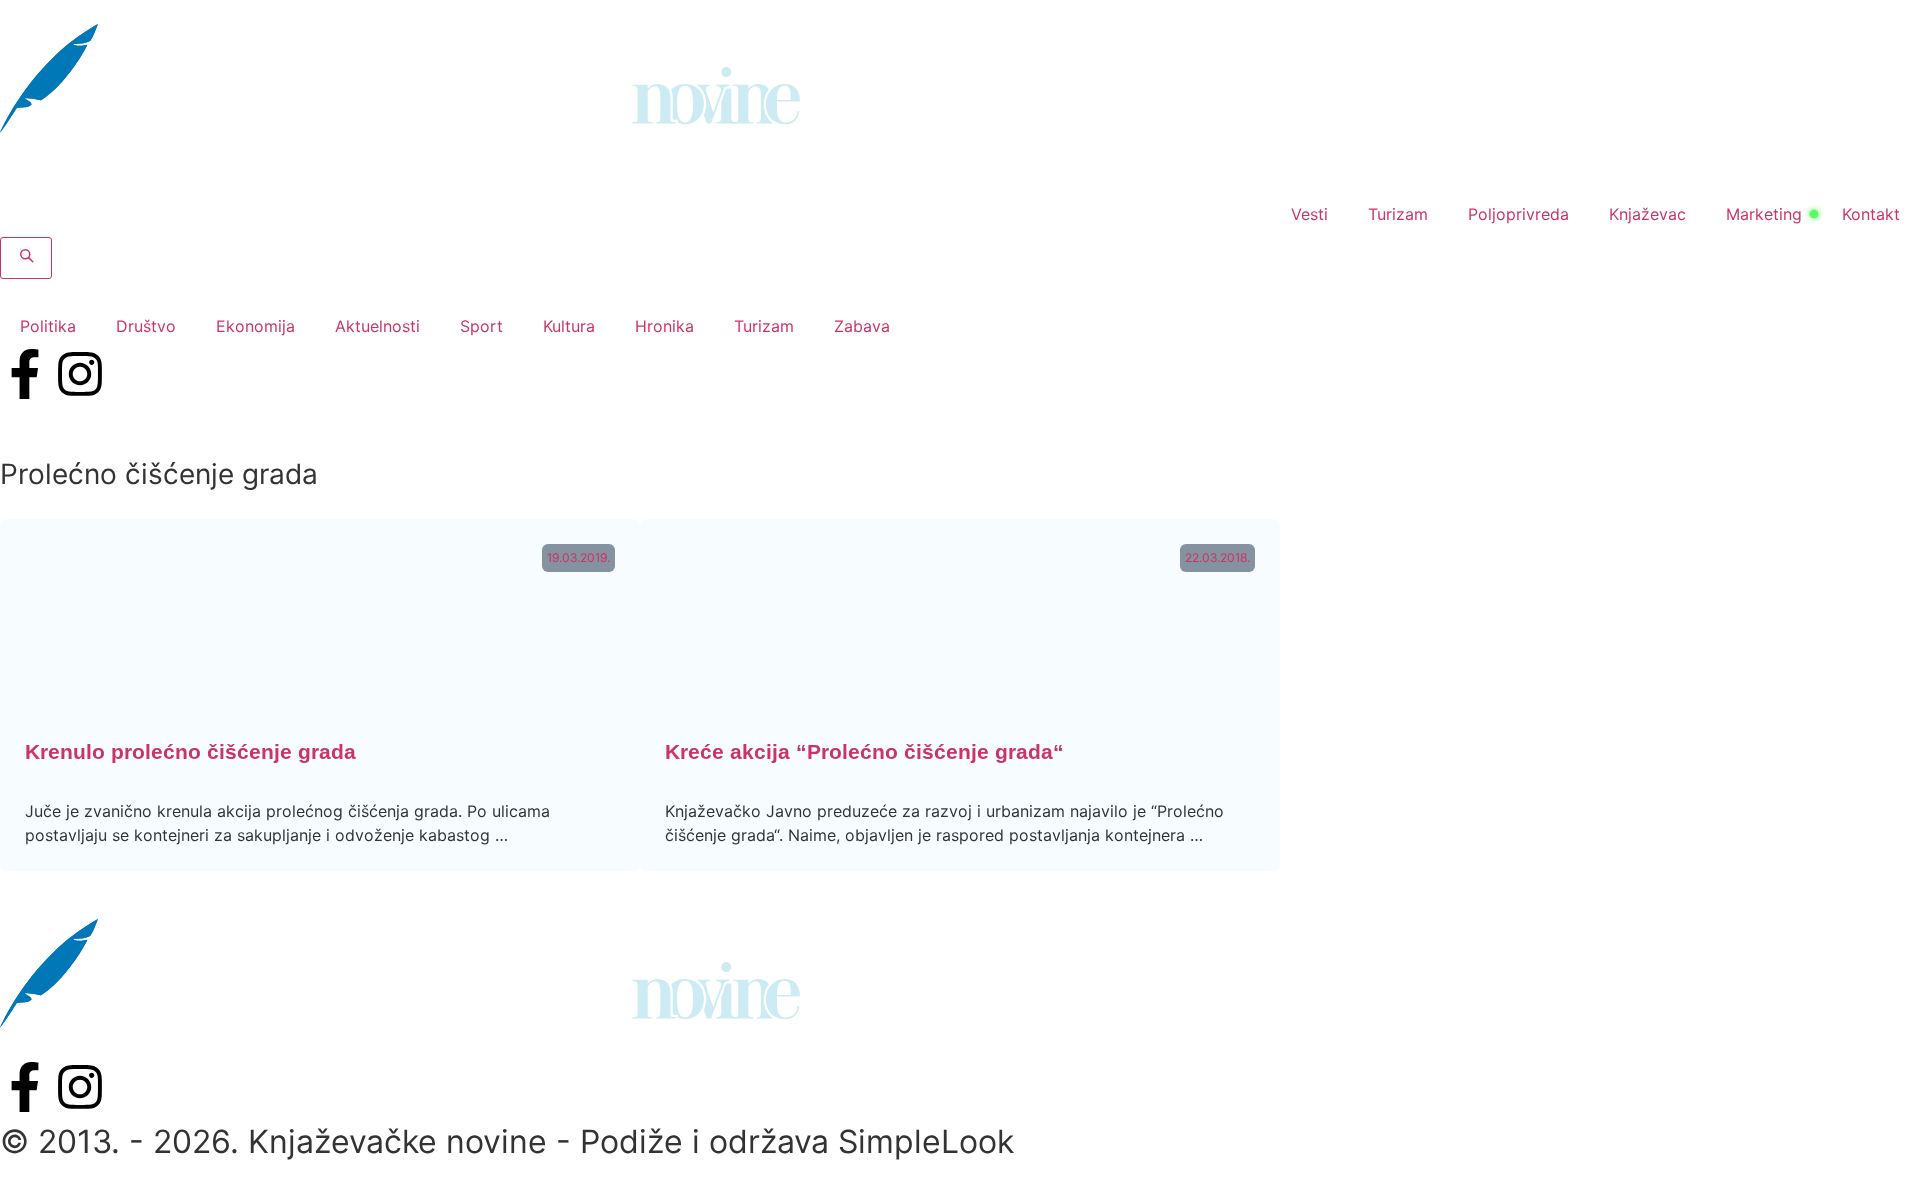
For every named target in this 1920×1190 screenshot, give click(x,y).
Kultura (569, 326)
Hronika (664, 326)
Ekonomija (255, 326)
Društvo (146, 326)
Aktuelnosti (377, 326)
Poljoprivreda (1518, 214)
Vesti (1309, 214)
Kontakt (1871, 214)
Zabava (862, 326)
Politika (48, 326)
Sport (481, 326)
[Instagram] (80, 374)
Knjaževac (1647, 214)
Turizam (1398, 214)
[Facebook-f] (25, 374)
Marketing (1764, 214)
